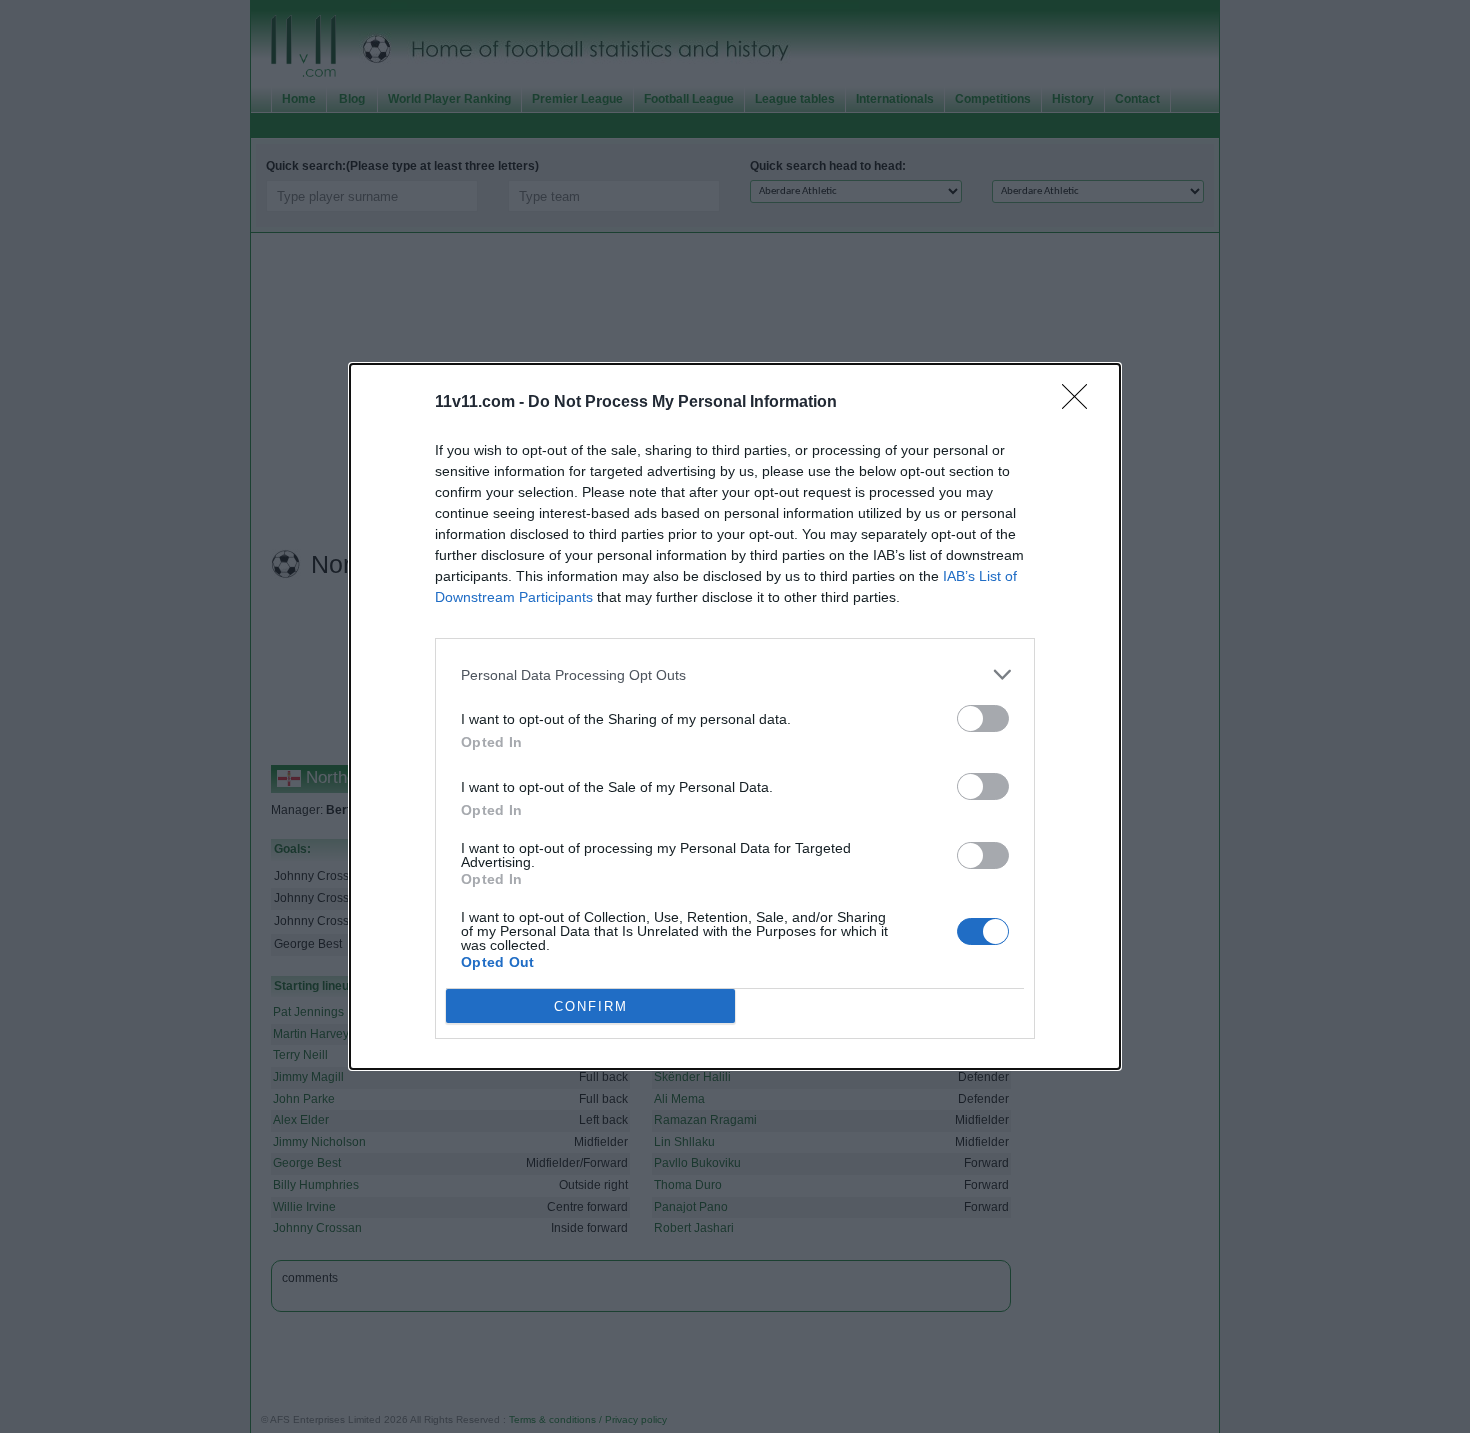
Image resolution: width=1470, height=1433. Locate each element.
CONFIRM (591, 1006)
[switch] (983, 718)
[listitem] (735, 674)
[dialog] (735, 716)
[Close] (1081, 403)
